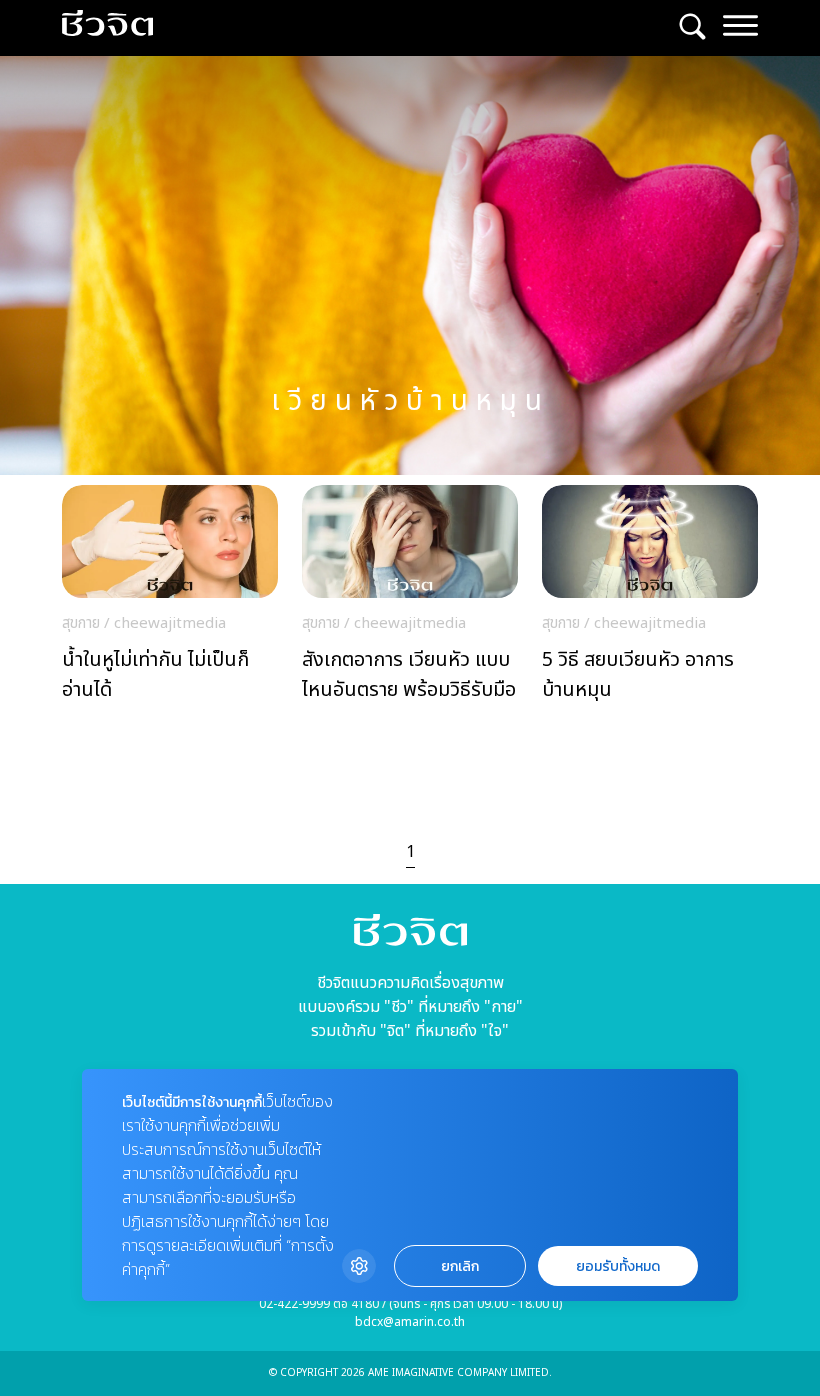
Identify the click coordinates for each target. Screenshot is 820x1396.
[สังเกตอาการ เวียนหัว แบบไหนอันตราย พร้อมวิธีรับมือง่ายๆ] (410, 599)
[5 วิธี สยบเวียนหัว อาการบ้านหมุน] (650, 599)
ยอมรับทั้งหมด (618, 1266)
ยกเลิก (460, 1266)
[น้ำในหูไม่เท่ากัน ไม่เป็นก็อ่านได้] (170, 599)
